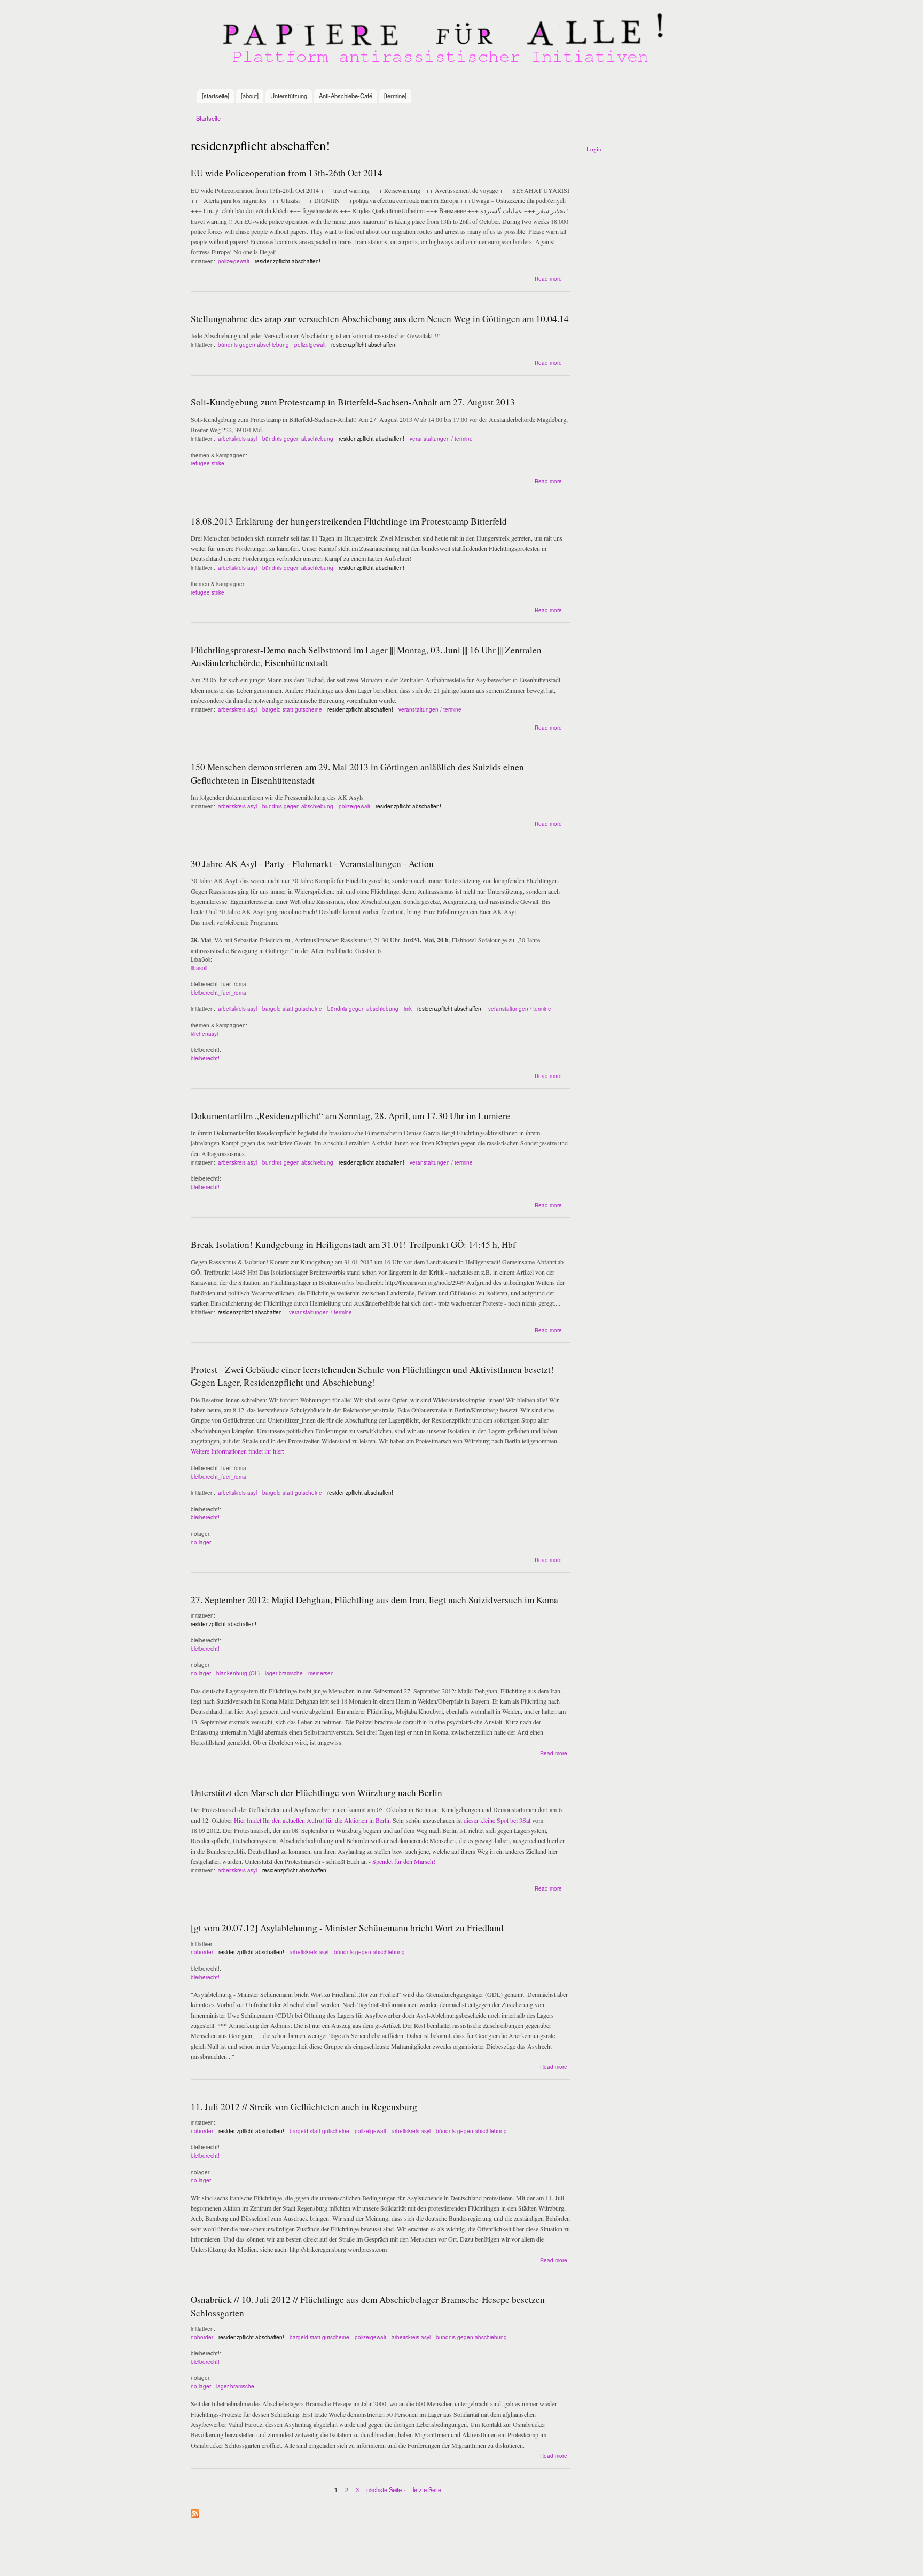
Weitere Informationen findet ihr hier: (237, 1451)
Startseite (208, 118)
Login (594, 149)
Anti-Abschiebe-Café (346, 96)
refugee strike (208, 463)
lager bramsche (284, 1673)
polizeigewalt (234, 261)
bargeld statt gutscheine (292, 709)
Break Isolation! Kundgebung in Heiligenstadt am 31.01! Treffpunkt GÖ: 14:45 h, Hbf (353, 1244)
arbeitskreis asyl (237, 439)
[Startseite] (445, 44)
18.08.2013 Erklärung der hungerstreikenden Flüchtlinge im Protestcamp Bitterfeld (349, 521)
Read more (548, 279)
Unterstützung (289, 96)
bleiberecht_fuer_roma (218, 993)
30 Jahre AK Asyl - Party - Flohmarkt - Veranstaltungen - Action (312, 864)
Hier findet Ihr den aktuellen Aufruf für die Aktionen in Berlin (312, 1820)
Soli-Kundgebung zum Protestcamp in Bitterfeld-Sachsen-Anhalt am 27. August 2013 (353, 402)
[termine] (395, 96)
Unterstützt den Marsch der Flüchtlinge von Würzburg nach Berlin (316, 1793)
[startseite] (216, 96)
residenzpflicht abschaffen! (288, 261)
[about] (250, 96)
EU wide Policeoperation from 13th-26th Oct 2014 (287, 173)
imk (408, 1009)
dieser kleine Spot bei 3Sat (497, 1820)
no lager (201, 1542)
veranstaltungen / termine (441, 439)
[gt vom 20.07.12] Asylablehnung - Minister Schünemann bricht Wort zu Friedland (347, 1928)
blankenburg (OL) (238, 1673)
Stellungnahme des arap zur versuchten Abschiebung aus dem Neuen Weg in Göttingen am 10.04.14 (380, 319)
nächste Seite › (386, 2489)
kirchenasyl (204, 1034)
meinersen (321, 1673)
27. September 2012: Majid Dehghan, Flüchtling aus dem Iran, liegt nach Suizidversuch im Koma (374, 1600)
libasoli (199, 968)
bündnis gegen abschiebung (253, 345)
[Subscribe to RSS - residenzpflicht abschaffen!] (195, 2511)
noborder (202, 1952)
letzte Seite (427, 2489)
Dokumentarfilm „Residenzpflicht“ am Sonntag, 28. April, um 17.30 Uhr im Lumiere (350, 1116)
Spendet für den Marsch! (404, 1861)
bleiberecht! (205, 1058)
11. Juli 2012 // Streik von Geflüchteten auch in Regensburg (304, 2107)
